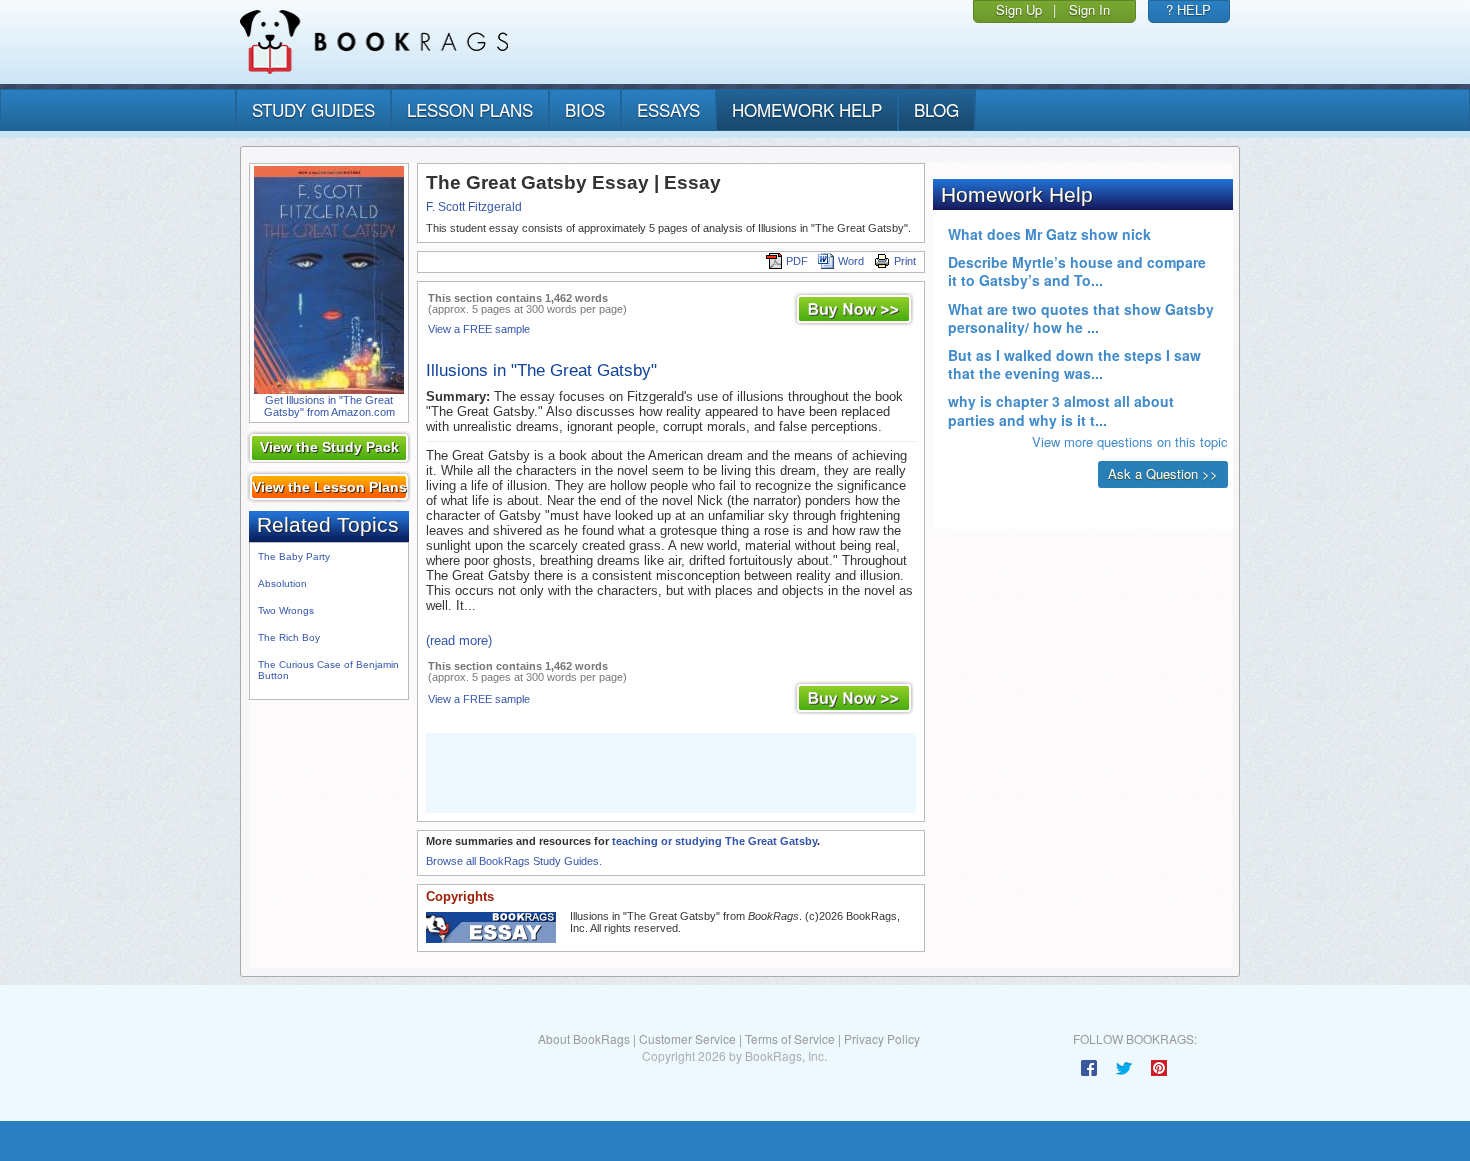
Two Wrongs (286, 610)
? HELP (1188, 9)
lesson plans (470, 109)
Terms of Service (790, 1038)
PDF (797, 261)
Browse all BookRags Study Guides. (514, 861)
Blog (936, 109)
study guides (313, 109)
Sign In (1089, 9)
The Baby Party (294, 556)
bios (585, 109)
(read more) (459, 640)
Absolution (282, 583)
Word (851, 261)
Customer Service (687, 1038)
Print (905, 261)
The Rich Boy (289, 637)
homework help (807, 109)
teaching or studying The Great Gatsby (714, 841)
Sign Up (1019, 9)
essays (668, 109)
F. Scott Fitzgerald (474, 207)
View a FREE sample (479, 329)
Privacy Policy (882, 1038)
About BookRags (584, 1038)
